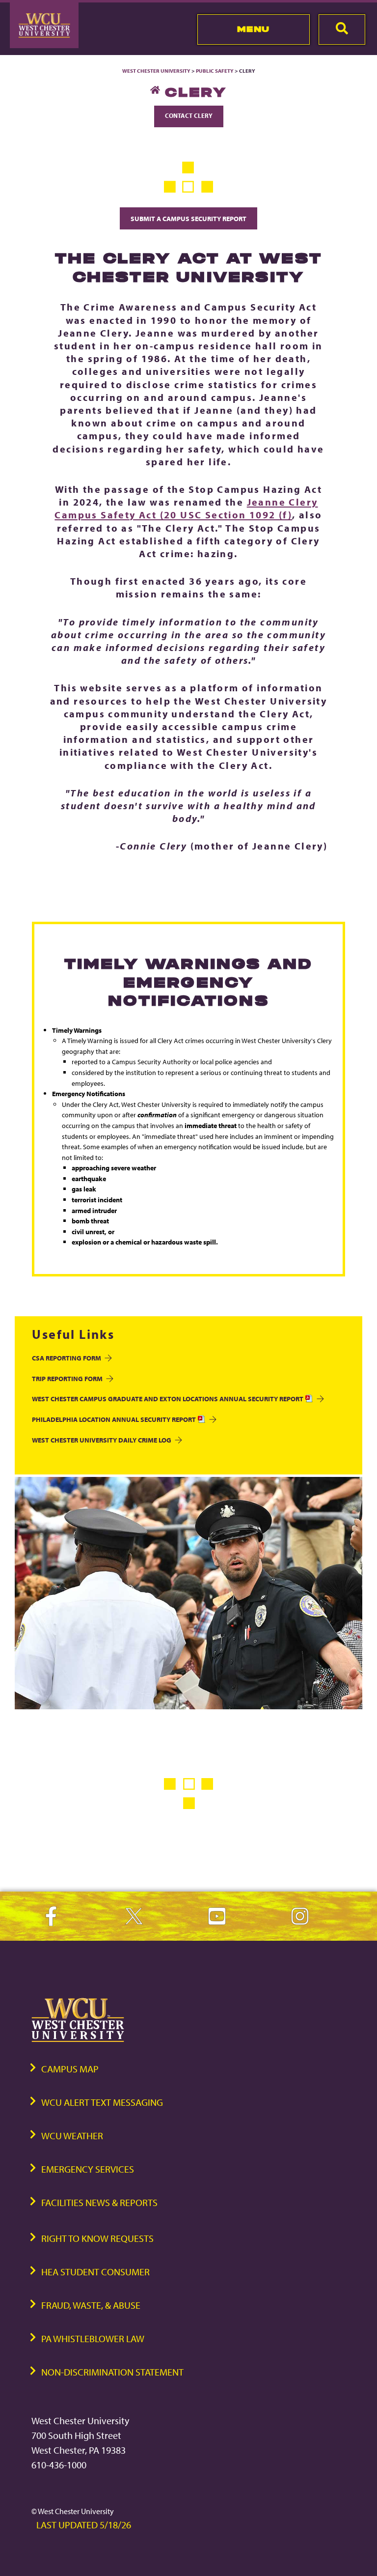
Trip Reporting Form (67, 1378)
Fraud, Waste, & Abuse (91, 2305)
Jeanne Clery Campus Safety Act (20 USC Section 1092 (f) (186, 508)
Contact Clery (189, 115)
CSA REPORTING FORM (67, 1358)
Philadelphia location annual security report (115, 1419)
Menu (254, 29)
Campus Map (70, 2069)
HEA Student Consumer (95, 2272)
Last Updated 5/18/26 (84, 2525)
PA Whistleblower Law (93, 2338)
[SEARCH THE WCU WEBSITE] (342, 29)
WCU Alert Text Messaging (102, 2102)
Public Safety (215, 71)
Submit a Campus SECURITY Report (188, 218)
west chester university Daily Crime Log (102, 1440)
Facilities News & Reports (99, 2202)
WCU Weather (72, 2136)
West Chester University (156, 71)
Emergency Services (88, 2169)
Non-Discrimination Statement (112, 2372)
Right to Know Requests (97, 2238)
